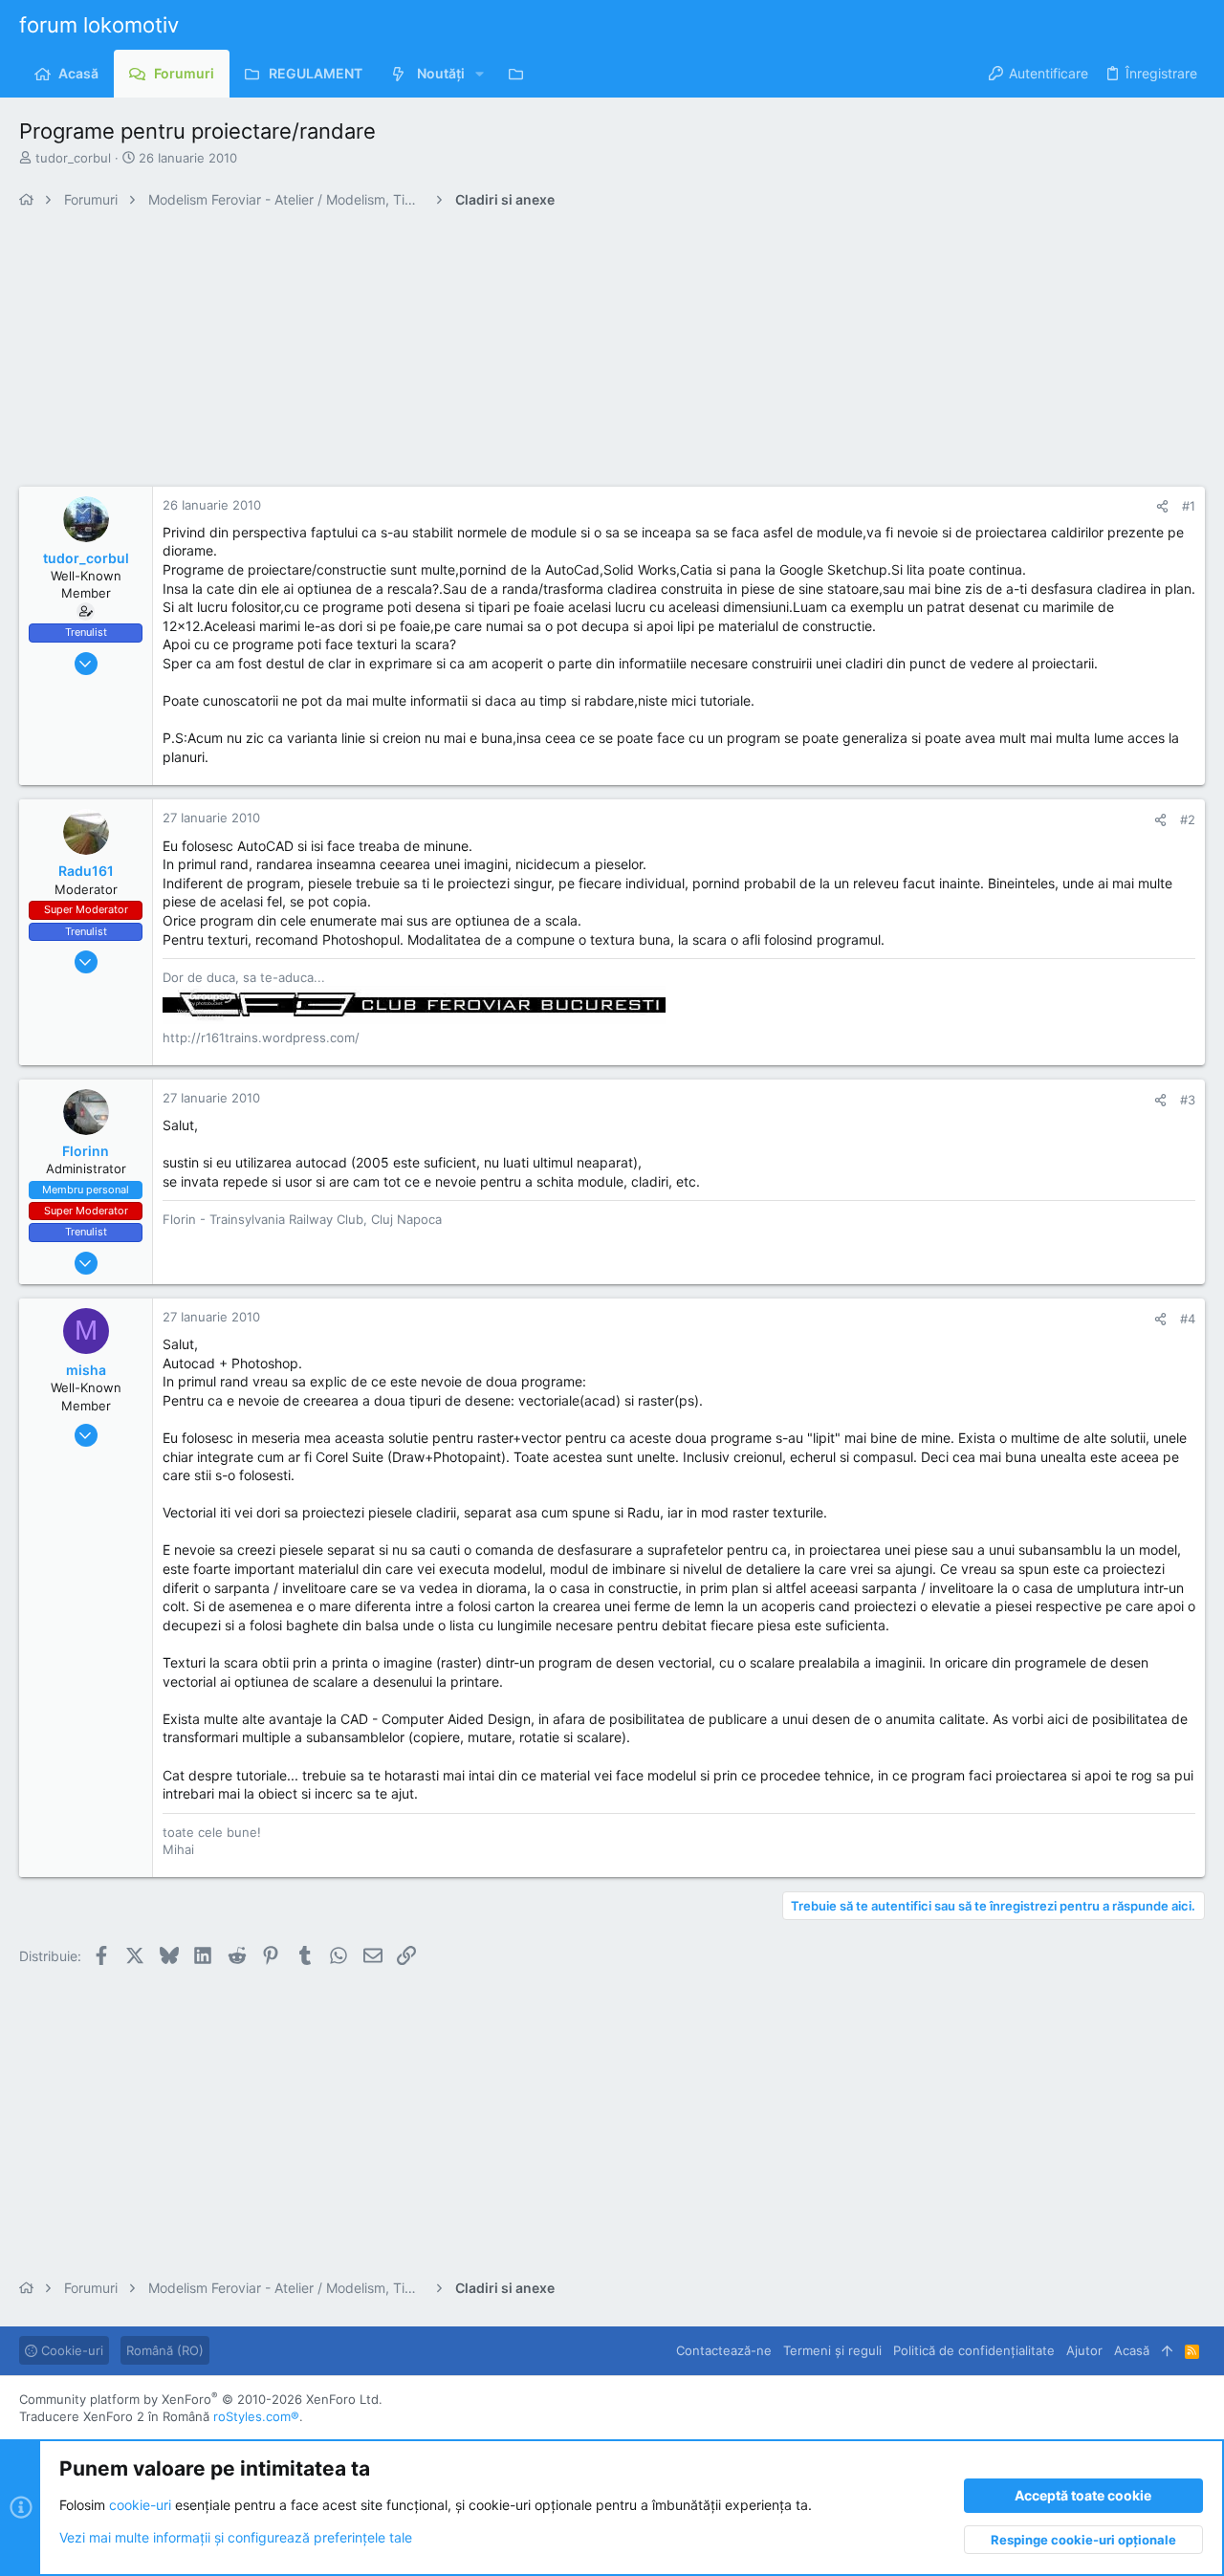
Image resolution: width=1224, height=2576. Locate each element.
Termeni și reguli (832, 2350)
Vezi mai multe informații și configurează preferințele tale (236, 2537)
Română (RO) (165, 2350)
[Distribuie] (1162, 506)
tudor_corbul (73, 158)
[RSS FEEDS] (521, 74)
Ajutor (1084, 2350)
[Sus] (1167, 2350)
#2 (1188, 819)
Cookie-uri (70, 2350)
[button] (480, 74)
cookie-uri (140, 2505)
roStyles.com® (256, 2416)
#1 (1189, 506)
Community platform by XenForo (201, 2399)
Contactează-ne (724, 2350)
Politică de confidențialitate (974, 2350)
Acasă (1132, 2350)
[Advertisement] (593, 353)
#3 (1188, 1100)
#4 (1188, 1319)
